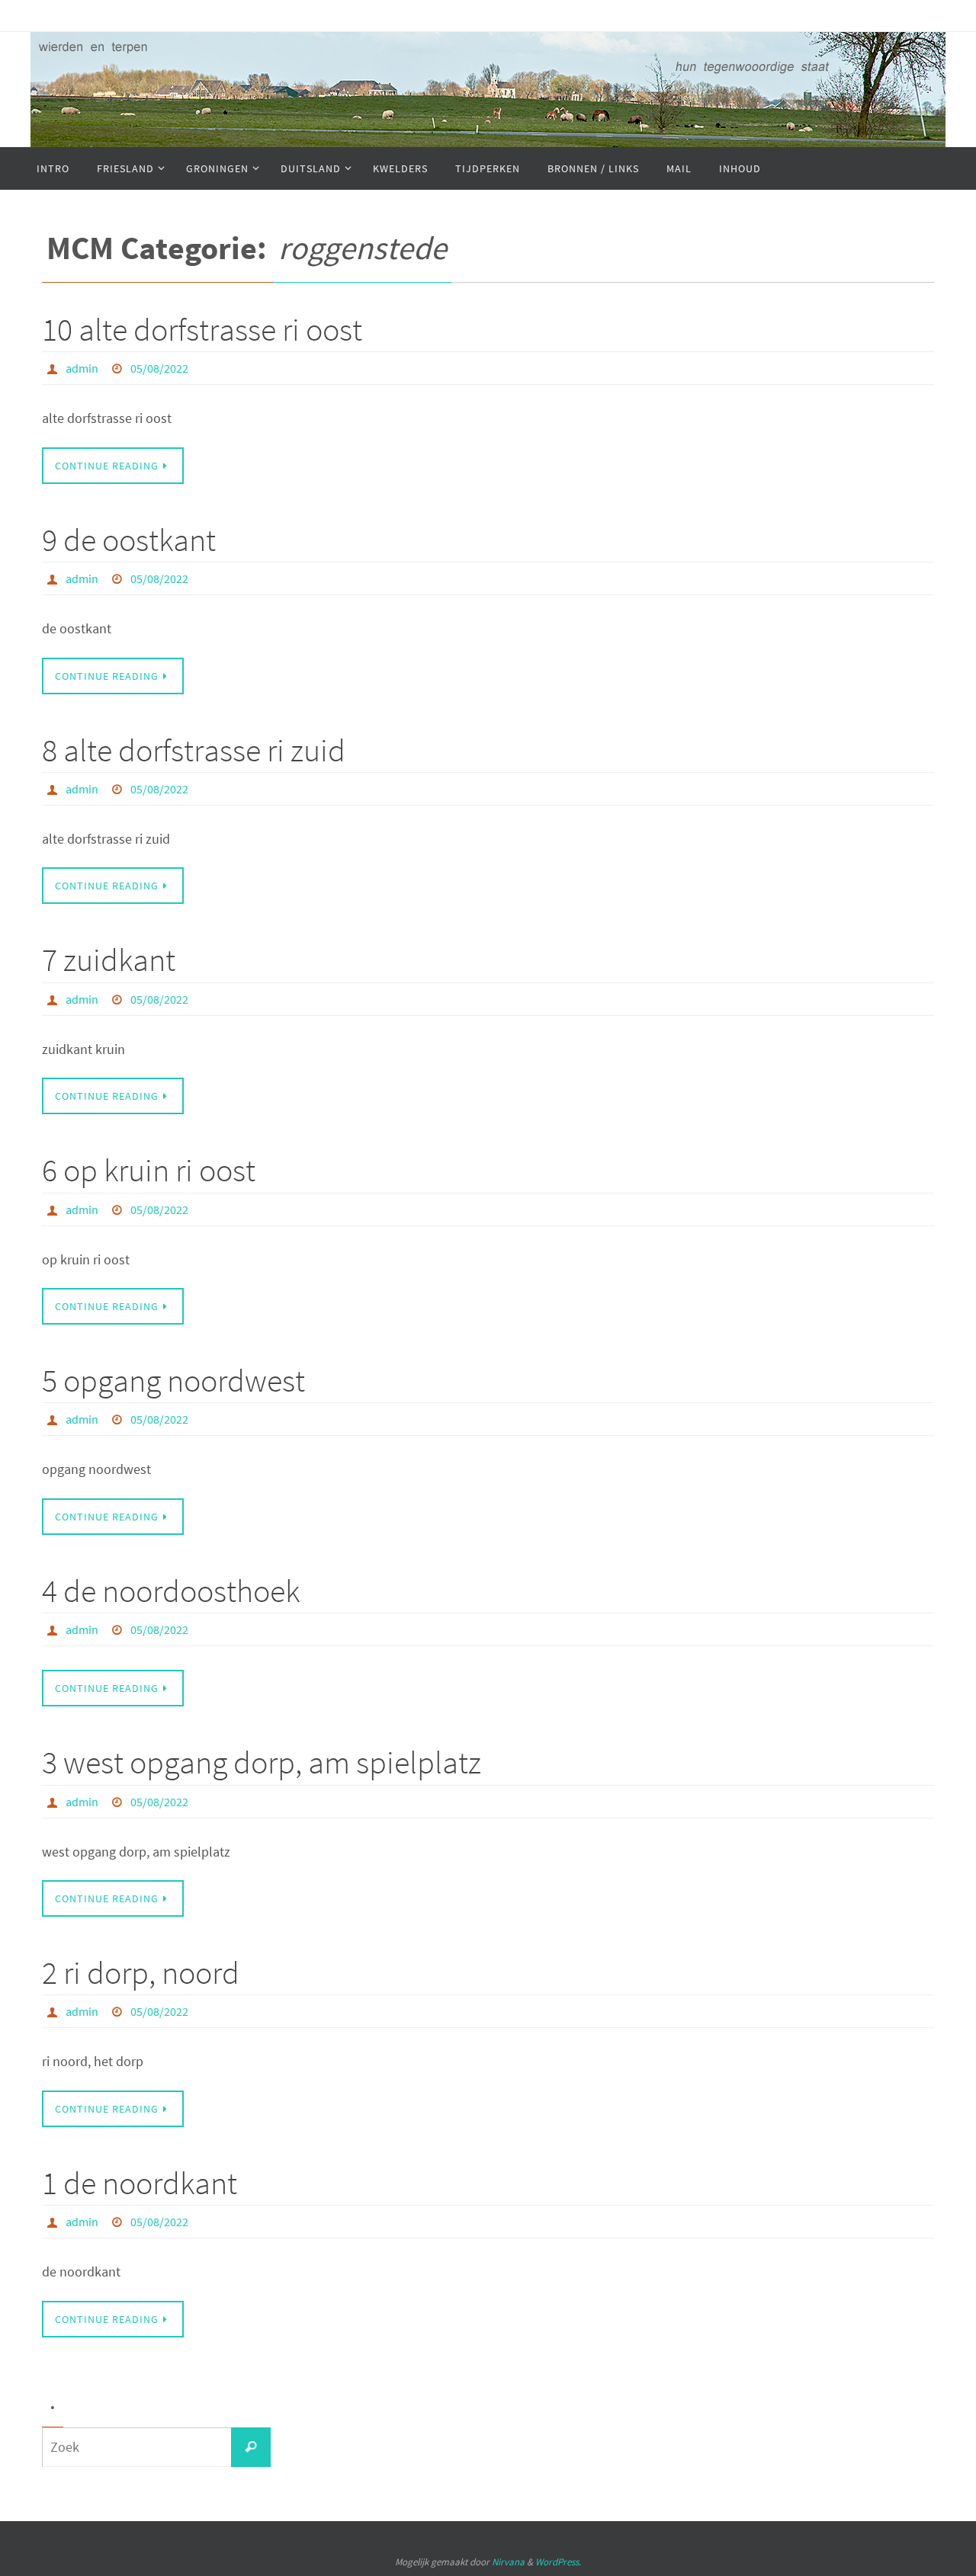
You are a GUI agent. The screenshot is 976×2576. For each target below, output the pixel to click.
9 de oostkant (129, 540)
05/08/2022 (159, 368)
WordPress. (558, 2562)
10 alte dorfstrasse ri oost (202, 329)
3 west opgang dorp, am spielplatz (262, 1762)
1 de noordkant (140, 2183)
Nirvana (508, 2562)
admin (82, 368)
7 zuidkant (109, 960)
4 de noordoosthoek (171, 1591)
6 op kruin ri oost (149, 1170)
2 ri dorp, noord (141, 1972)
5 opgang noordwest (173, 1380)
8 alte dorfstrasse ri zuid (194, 750)
